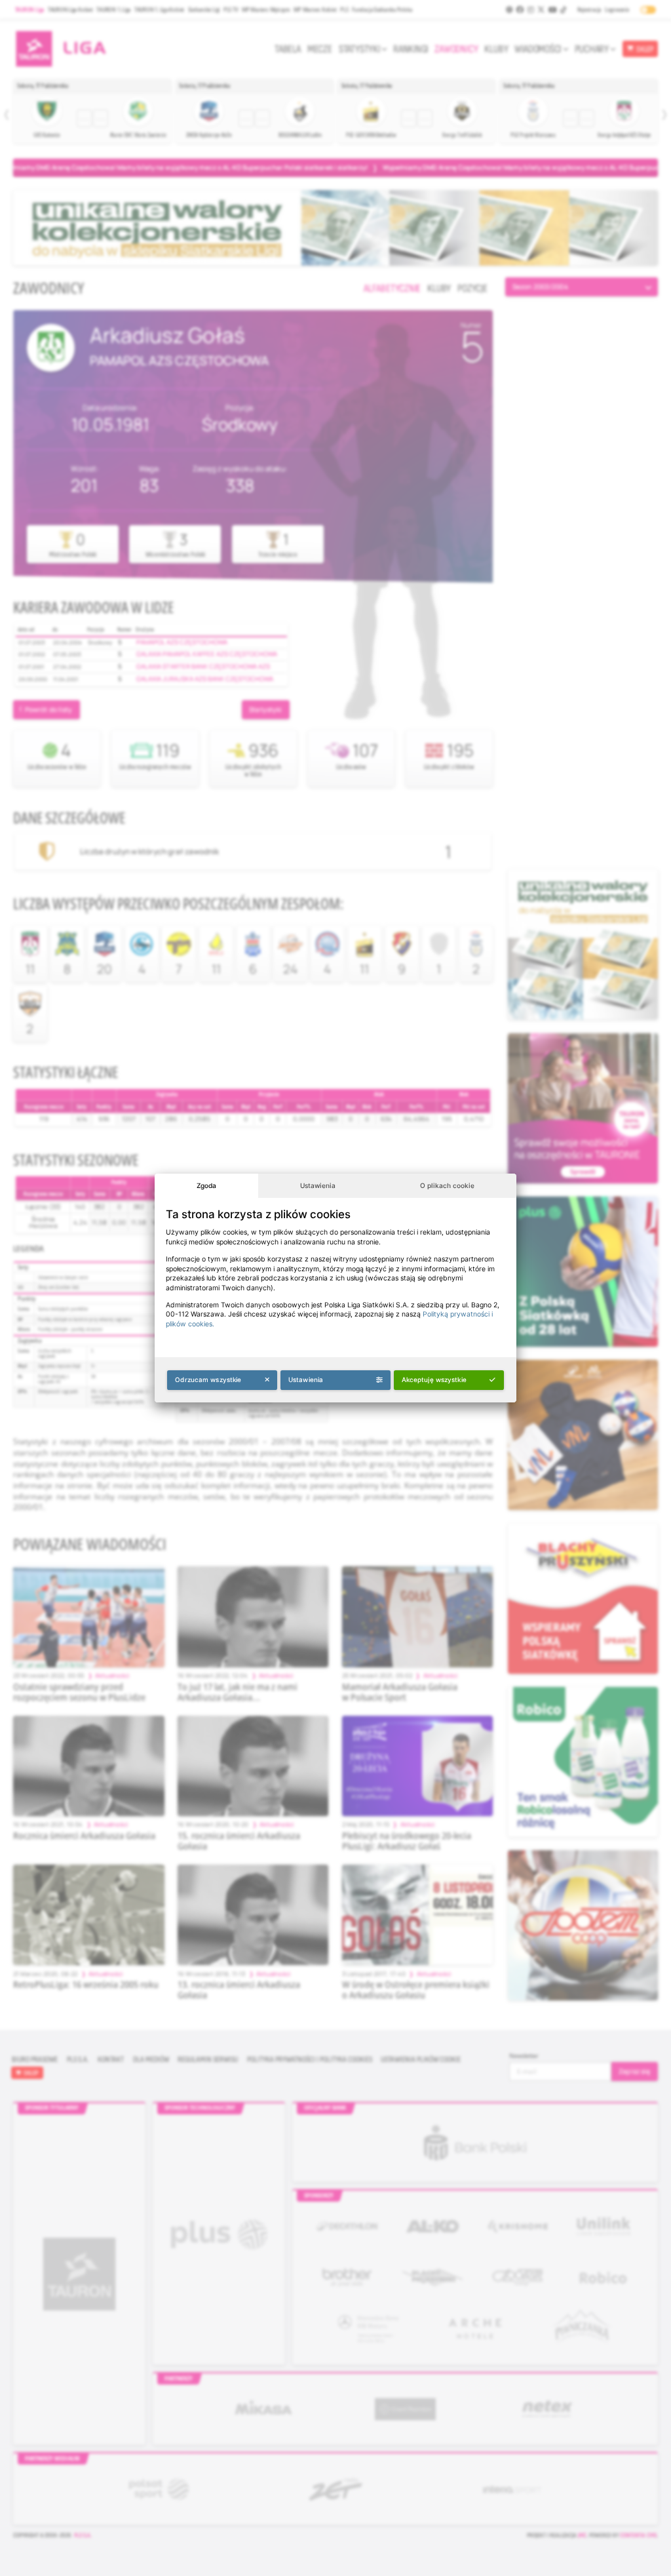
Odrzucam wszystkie (208, 1379)
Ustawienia (318, 1185)
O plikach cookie (447, 1185)
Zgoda (206, 1185)
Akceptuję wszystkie (434, 1379)
